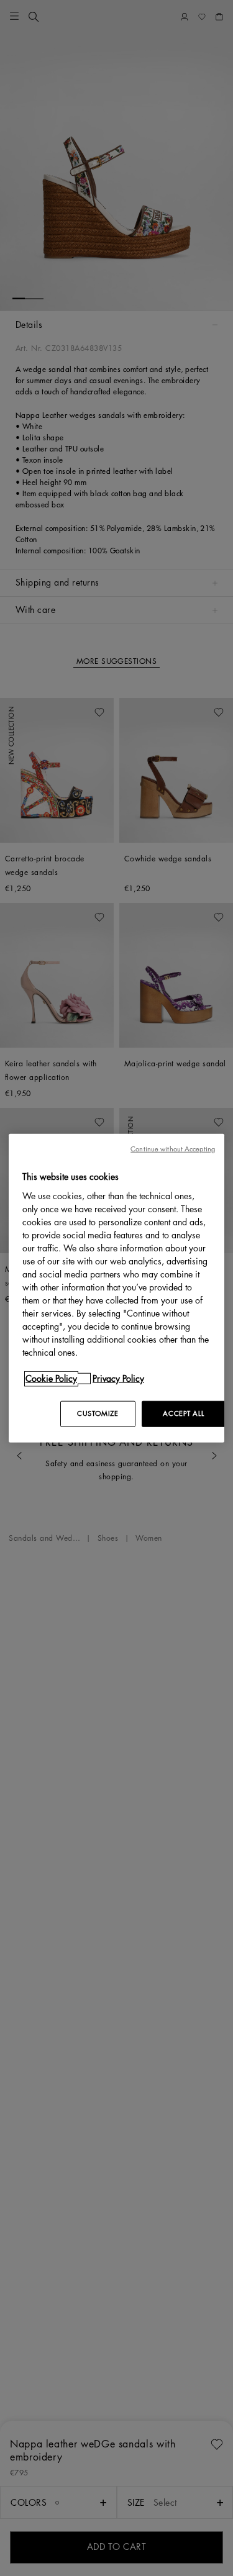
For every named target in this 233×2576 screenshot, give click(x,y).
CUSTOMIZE (98, 1413)
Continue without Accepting (173, 1149)
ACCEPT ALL (183, 1413)
